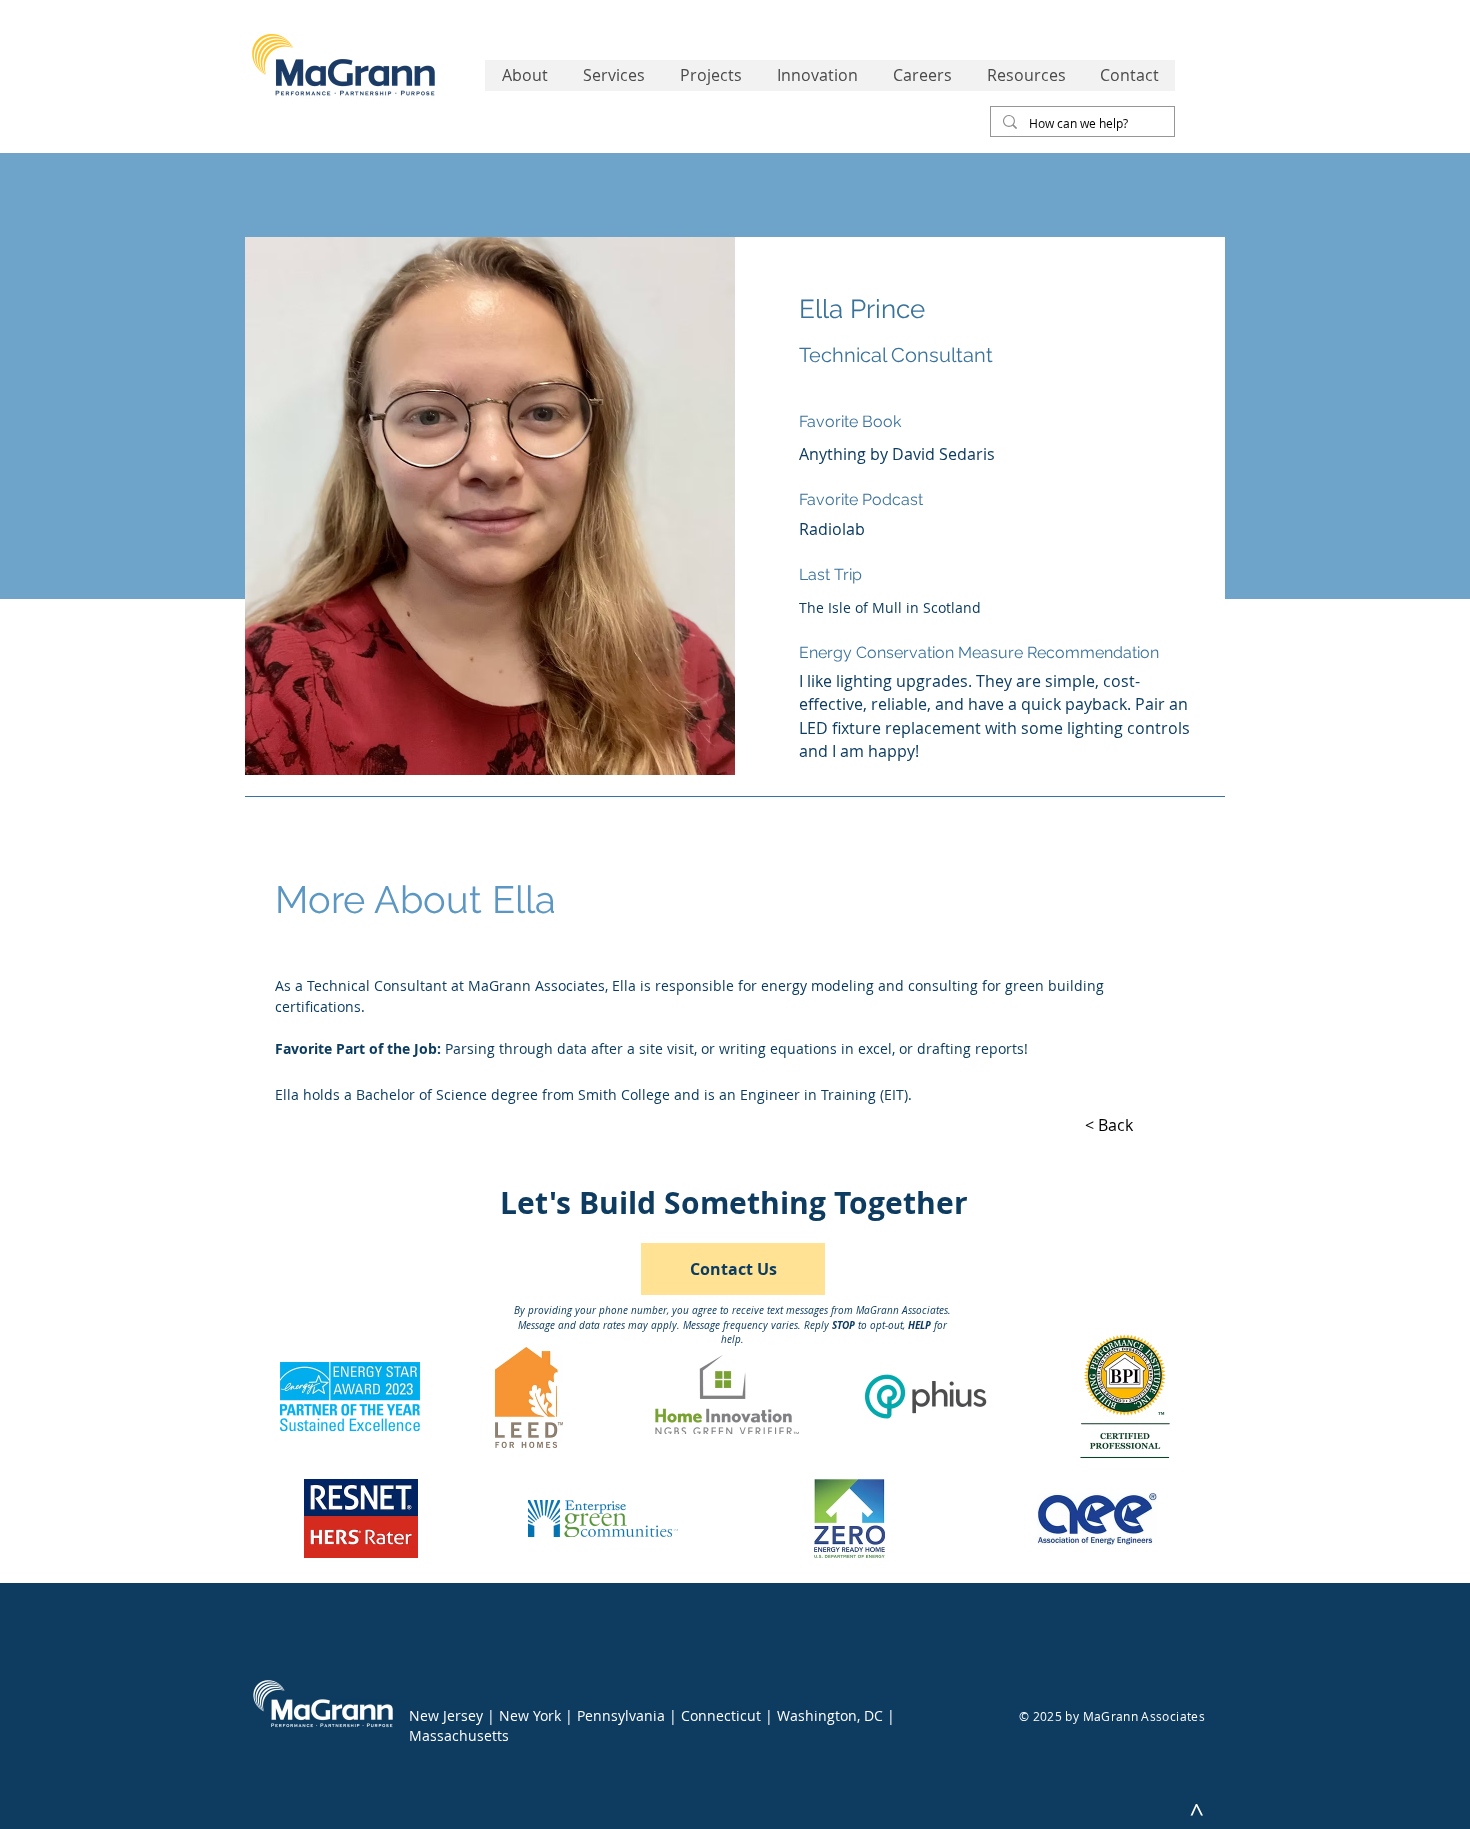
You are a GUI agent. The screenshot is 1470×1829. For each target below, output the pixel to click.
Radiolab (832, 529)
